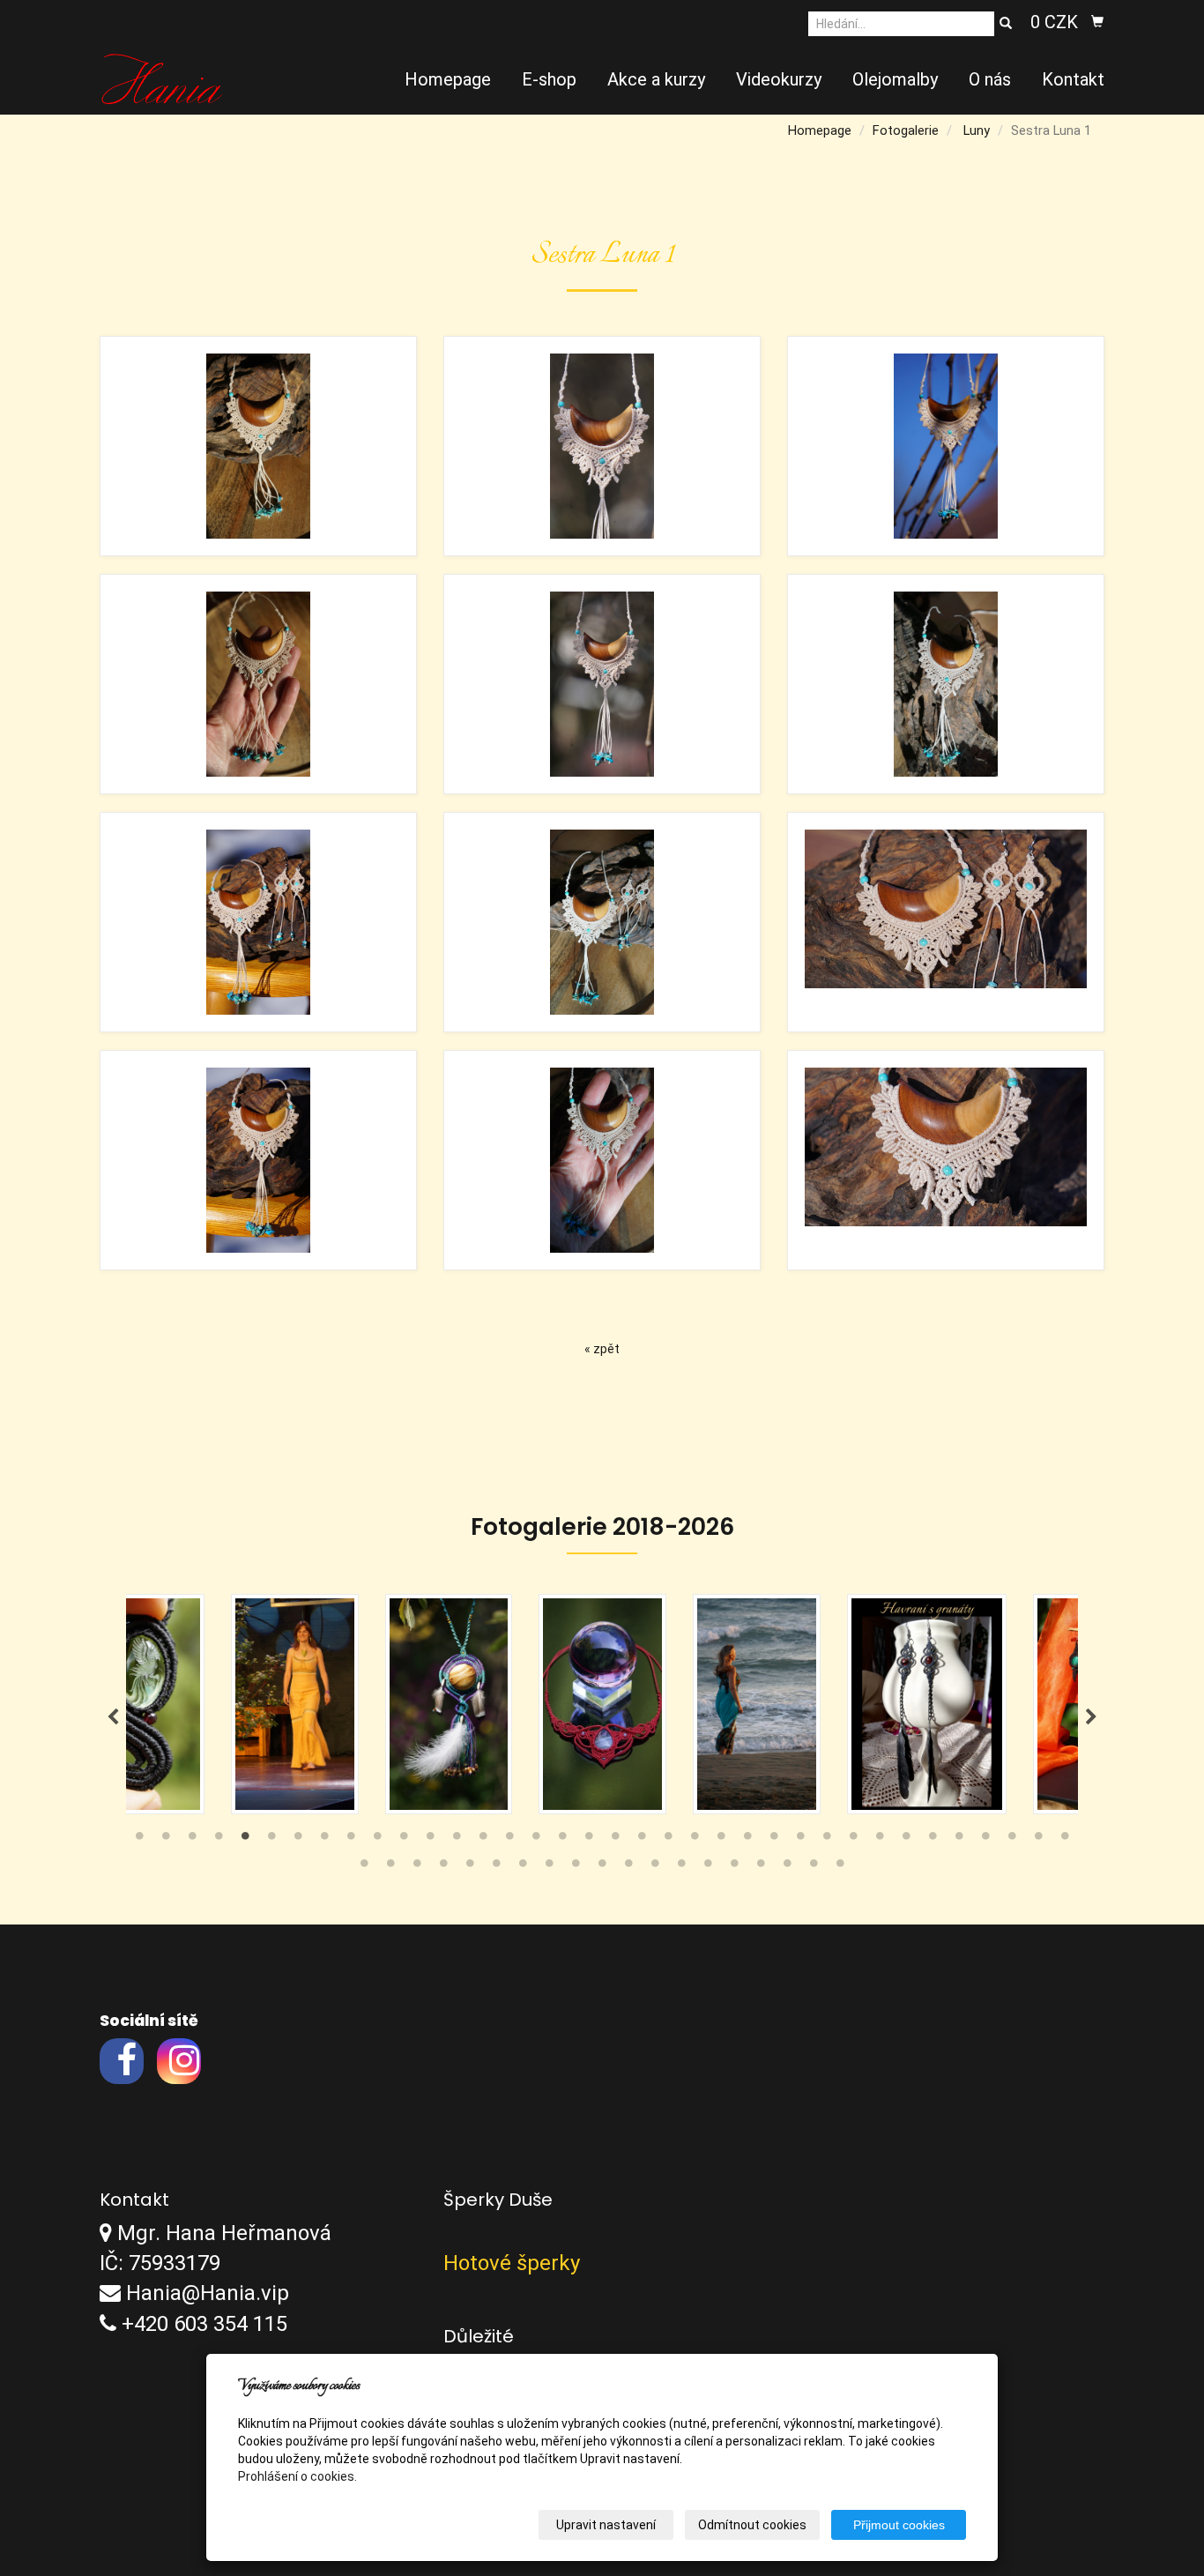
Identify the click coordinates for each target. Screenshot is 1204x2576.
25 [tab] (774, 1840)
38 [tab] (390, 1867)
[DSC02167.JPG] (946, 922)
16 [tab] (536, 1840)
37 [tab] (364, 1867)
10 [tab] (377, 1840)
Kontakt (1073, 79)
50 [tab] (708, 1867)
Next (1091, 1717)
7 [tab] (298, 1840)
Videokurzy (779, 79)
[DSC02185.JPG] (946, 446)
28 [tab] (853, 1840)
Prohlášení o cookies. (297, 2476)
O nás (990, 79)
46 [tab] (602, 1867)
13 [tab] (457, 1840)
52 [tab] (761, 1867)
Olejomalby (895, 79)
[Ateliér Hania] (162, 78)
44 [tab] (549, 1867)
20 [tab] (642, 1840)
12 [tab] (430, 1840)
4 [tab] (219, 1840)
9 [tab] (351, 1840)
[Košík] (1097, 22)
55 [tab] (840, 1867)
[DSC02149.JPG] (258, 1160)
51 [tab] (734, 1867)
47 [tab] (628, 1867)
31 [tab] (933, 1840)
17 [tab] (562, 1840)
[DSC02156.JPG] (946, 1160)
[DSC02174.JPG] (602, 446)
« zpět (602, 1349)
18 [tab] (589, 1840)
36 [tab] (1065, 1840)
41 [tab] (470, 1867)
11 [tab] (404, 1840)
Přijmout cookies (899, 2525)
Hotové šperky (512, 2263)
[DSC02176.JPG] (602, 684)
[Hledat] (1006, 24)
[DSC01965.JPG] (258, 684)
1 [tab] (139, 1840)
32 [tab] (959, 1840)
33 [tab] (985, 1840)
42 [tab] (496, 1867)
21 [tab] (668, 1840)
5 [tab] (245, 1840)
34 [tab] (1012, 1840)
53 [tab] (787, 1867)
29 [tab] (880, 1840)
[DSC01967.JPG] (946, 684)
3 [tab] (192, 1840)
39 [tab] (417, 1867)
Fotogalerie (906, 130)
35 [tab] (1038, 1840)
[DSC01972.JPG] (258, 446)
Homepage (448, 79)
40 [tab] (443, 1867)
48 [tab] (655, 1867)
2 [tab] (166, 1840)
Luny (977, 130)
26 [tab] (800, 1840)
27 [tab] (827, 1840)
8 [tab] (324, 1840)
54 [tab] (814, 1867)
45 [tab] (576, 1867)
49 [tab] (681, 1867)
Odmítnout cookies (752, 2525)
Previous (113, 1717)
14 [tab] (483, 1840)
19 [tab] (615, 1840)
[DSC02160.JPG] (258, 922)
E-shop (549, 79)
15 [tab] (509, 1840)
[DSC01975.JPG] (602, 1160)
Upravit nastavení (606, 2525)
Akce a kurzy (656, 79)
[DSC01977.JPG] (602, 922)
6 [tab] (271, 1840)
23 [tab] (721, 1840)
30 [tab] (906, 1840)
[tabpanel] (453, 1704)
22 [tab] (695, 1840)
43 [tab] (523, 1867)
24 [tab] (747, 1840)
